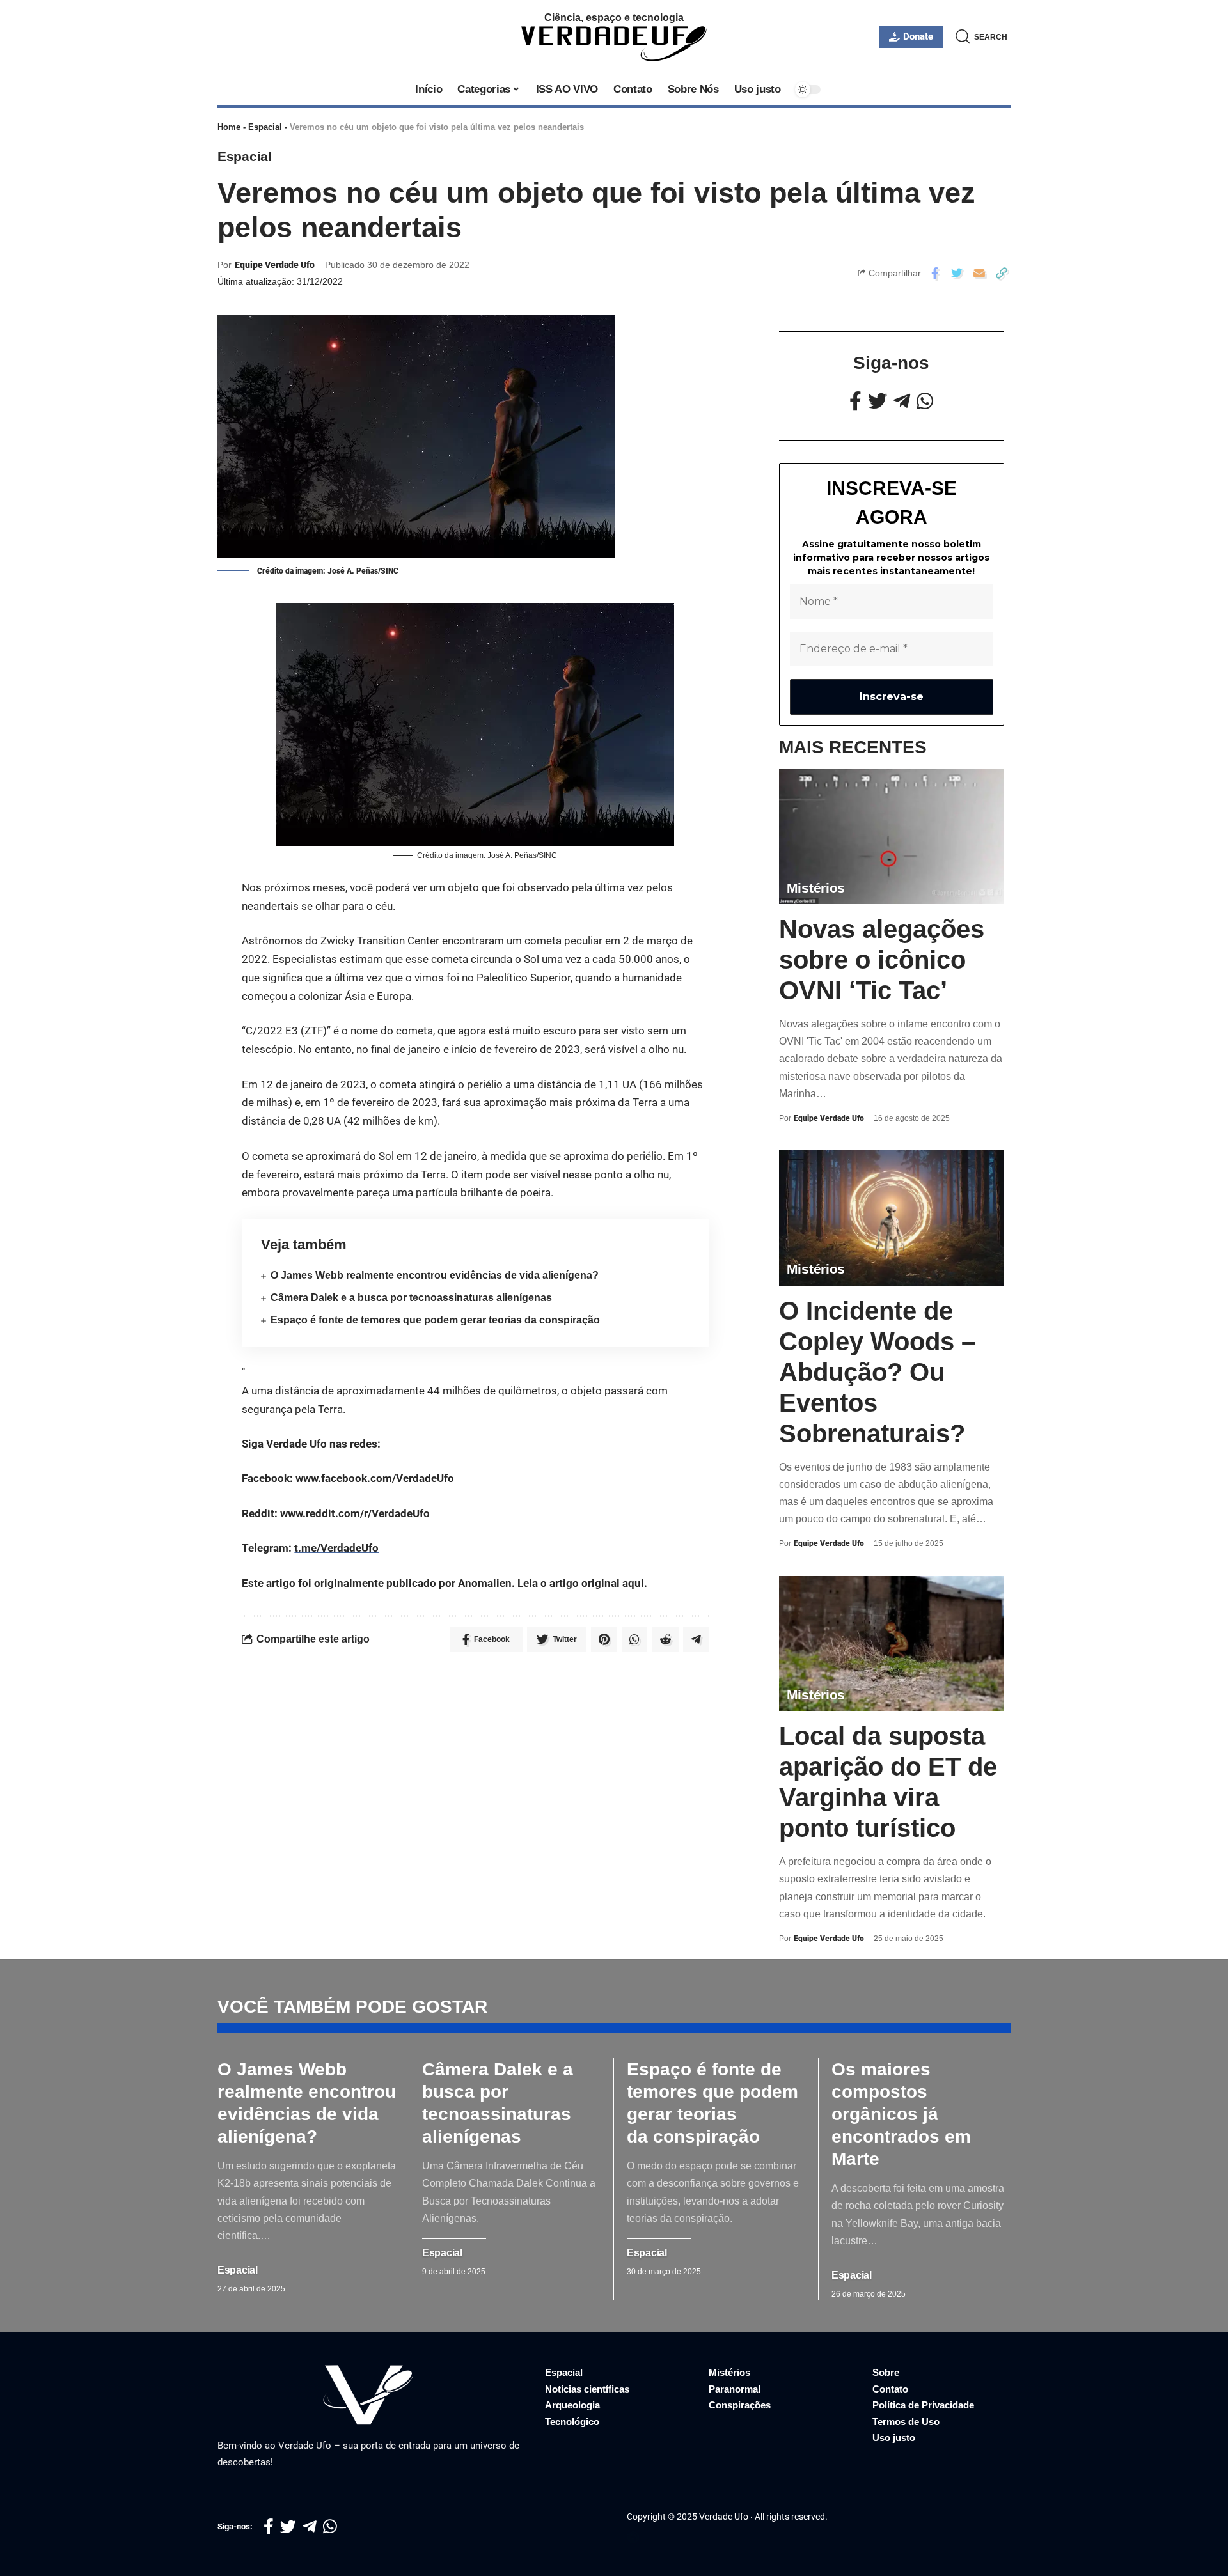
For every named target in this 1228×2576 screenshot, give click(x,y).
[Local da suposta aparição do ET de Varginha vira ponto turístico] (892, 1643)
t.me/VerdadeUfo (336, 1548)
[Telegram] (902, 401)
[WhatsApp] (925, 401)
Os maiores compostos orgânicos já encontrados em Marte (901, 2114)
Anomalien (485, 1583)
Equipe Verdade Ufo (275, 265)
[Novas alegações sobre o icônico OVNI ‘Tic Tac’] (892, 837)
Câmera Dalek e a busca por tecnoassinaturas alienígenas (411, 1298)
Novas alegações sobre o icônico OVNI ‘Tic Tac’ (882, 960)
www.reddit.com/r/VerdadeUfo (355, 1513)
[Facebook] (855, 401)
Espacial (265, 127)
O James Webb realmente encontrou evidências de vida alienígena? (435, 1275)
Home (229, 127)
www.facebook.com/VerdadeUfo (375, 1478)
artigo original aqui (597, 1583)
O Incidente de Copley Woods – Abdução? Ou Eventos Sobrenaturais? (877, 1372)
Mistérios (816, 888)
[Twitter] (878, 401)
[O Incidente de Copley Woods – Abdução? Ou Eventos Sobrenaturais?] (892, 1218)
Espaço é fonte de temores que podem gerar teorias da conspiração (435, 1320)
